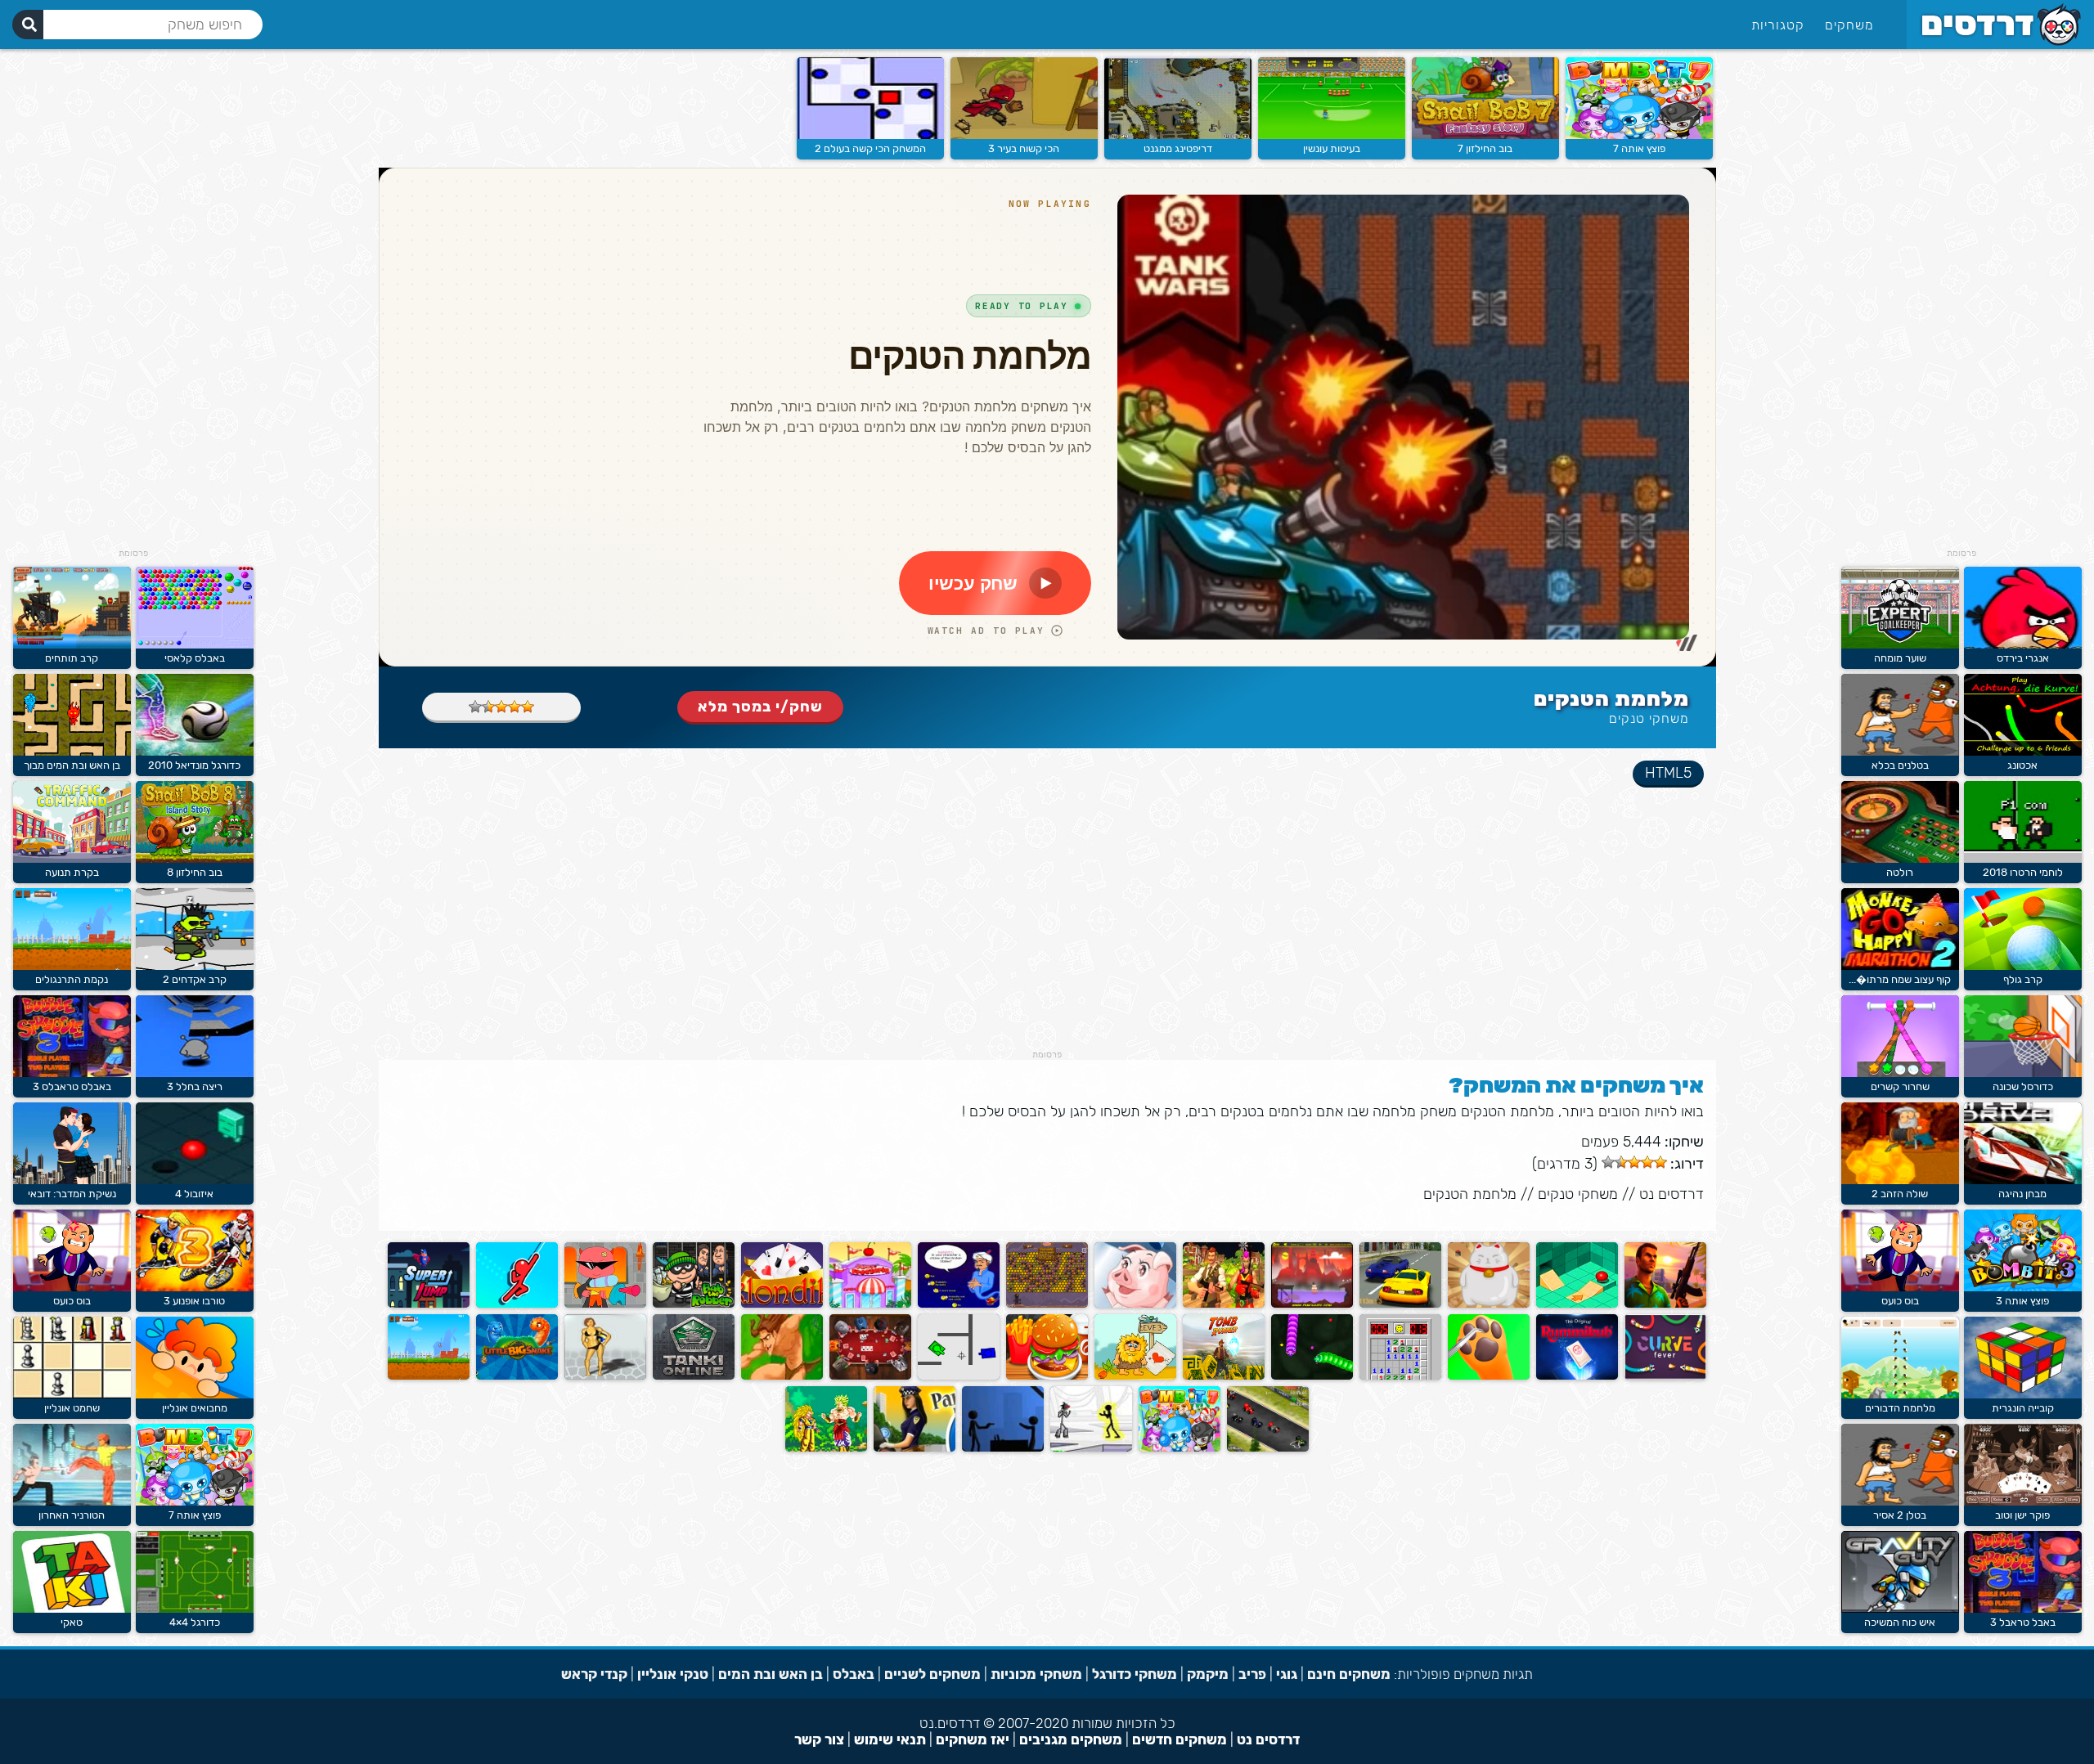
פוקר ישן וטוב (2022, 1515)
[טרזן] (782, 1376)
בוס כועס (1900, 1301)
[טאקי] (72, 1609)
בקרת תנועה (72, 872)
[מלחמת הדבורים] (1900, 1395)
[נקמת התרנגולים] (429, 1376)
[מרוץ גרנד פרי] (1268, 1448)
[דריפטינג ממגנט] (1178, 135)
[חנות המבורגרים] (1047, 1376)
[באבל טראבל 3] (2023, 1609)
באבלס (854, 1674)
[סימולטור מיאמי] (1665, 1304)
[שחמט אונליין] (72, 1395)
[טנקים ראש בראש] (959, 1376)
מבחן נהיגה (2022, 1194)
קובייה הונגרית (2023, 1408)
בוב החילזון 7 (1485, 148)
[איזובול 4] (195, 1180)
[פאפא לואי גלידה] (870, 1304)
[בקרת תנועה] (72, 859)
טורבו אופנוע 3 (194, 1301)
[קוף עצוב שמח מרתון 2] (1900, 966)
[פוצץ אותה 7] (1639, 135)
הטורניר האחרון (72, 1515)
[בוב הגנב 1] (694, 1304)
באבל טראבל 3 (2023, 1622)
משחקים (1849, 25)
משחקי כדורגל (1135, 1674)
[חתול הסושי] (1489, 1304)
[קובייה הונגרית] (2023, 1395)
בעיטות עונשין (1332, 148)
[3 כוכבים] (501, 707)
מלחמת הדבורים (1900, 1408)
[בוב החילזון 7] (1485, 135)
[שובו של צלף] (1003, 1448)
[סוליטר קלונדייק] (782, 1304)
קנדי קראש (594, 1674)
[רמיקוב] (1577, 1376)
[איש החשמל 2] (1091, 1448)
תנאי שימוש (890, 1739)
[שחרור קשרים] (1900, 1073)
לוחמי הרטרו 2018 (2023, 872)
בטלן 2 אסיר (1900, 1515)
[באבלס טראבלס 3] (72, 1073)
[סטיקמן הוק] (517, 1304)
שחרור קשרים (1900, 1086)
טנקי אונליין (673, 1674)
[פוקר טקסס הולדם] (870, 1376)
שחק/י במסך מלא (760, 707)
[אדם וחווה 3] (1135, 1376)
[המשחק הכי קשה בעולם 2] (870, 135)
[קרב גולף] (2023, 966)
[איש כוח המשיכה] (1900, 1609)
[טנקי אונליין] (694, 1376)
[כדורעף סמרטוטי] (605, 1376)
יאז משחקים (973, 1739)
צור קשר (819, 1739)
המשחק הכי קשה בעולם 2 (870, 148)
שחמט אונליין (72, 1408)
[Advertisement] (1961, 303)
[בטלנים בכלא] (1900, 752)
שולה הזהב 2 (1900, 1194)
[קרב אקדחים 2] (195, 966)
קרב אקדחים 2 (195, 979)
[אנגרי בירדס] (2023, 645)
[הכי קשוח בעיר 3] (1024, 135)
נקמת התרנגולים (72, 979)
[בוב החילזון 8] (195, 859)
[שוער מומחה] (1900, 645)
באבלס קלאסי (195, 658)
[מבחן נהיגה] (2023, 1180)
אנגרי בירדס (2023, 658)
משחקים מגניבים (1071, 1739)
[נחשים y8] (1312, 1376)
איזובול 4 (194, 1194)
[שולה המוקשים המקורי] (1400, 1376)
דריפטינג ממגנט (1178, 148)
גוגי (1287, 1674)
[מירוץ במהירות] (1400, 1304)
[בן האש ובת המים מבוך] (72, 752)
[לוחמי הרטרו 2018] (2023, 859)
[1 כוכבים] (528, 707)
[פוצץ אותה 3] (2023, 1288)
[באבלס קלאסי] (195, 645)
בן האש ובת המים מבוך (72, 765)
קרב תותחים (72, 658)
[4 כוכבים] (488, 707)
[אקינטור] (959, 1304)
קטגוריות (1778, 25)
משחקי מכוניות (1036, 1674)
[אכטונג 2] (1665, 1376)
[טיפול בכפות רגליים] (1489, 1376)
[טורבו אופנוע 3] (195, 1288)
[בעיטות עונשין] (1332, 135)
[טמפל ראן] (1224, 1376)
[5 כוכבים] (475, 707)
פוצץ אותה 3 (2022, 1301)
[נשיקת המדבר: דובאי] (72, 1180)
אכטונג (2022, 765)
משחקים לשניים (932, 1674)
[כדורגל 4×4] (195, 1609)
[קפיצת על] (429, 1304)
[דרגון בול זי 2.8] (826, 1448)
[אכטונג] (2023, 752)
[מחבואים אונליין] (195, 1395)
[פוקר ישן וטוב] (2023, 1502)
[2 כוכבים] (515, 707)
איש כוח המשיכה (1900, 1622)
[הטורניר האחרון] (72, 1502)
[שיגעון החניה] (914, 1448)
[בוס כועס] (1900, 1288)
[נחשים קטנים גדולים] (517, 1376)
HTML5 (1668, 773)
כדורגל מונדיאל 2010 (194, 765)
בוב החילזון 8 (195, 872)
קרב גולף (2023, 979)
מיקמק (1208, 1674)
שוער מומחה (1900, 658)
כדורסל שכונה (2023, 1086)
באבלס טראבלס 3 (72, 1086)
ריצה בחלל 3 (195, 1086)
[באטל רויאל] (1224, 1304)
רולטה (1900, 872)
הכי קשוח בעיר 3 (1024, 148)
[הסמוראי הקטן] (1312, 1304)
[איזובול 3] (1577, 1304)
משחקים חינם (1349, 1674)
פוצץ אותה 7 (1639, 148)
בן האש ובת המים (771, 1674)
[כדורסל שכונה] (2023, 1073)
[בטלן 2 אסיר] (1900, 1502)
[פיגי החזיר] (1135, 1304)
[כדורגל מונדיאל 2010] (195, 752)
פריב (1252, 1674)
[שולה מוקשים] (1047, 1304)
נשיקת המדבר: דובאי (72, 1194)
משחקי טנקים (1649, 718)
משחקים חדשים (1180, 1739)
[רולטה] (1900, 859)
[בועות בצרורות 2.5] (605, 1304)
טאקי (72, 1622)
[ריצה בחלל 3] (195, 1073)
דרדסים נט (1672, 1194)
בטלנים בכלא (1900, 765)
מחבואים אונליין (195, 1408)
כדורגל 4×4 (195, 1622)
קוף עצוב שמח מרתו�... (1900, 979)
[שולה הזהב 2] (1900, 1180)
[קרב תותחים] (72, 645)
